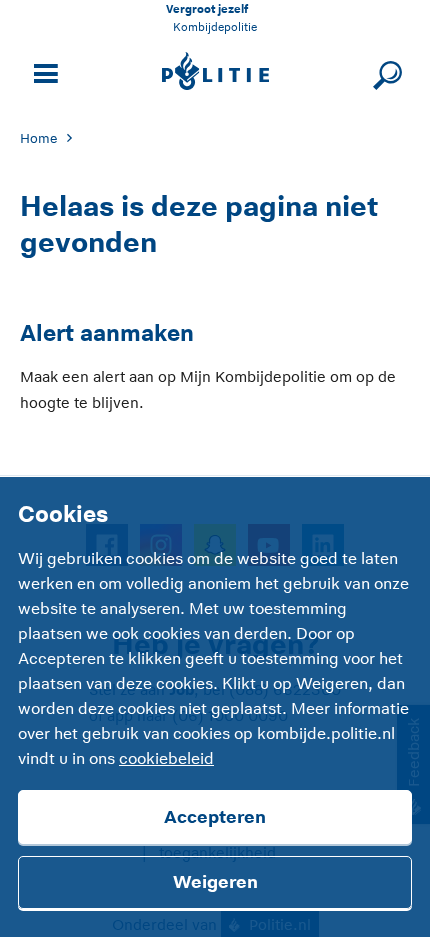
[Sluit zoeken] (384, 71)
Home (38, 138)
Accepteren (215, 817)
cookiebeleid (166, 759)
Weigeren (215, 882)
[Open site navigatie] (43, 71)
